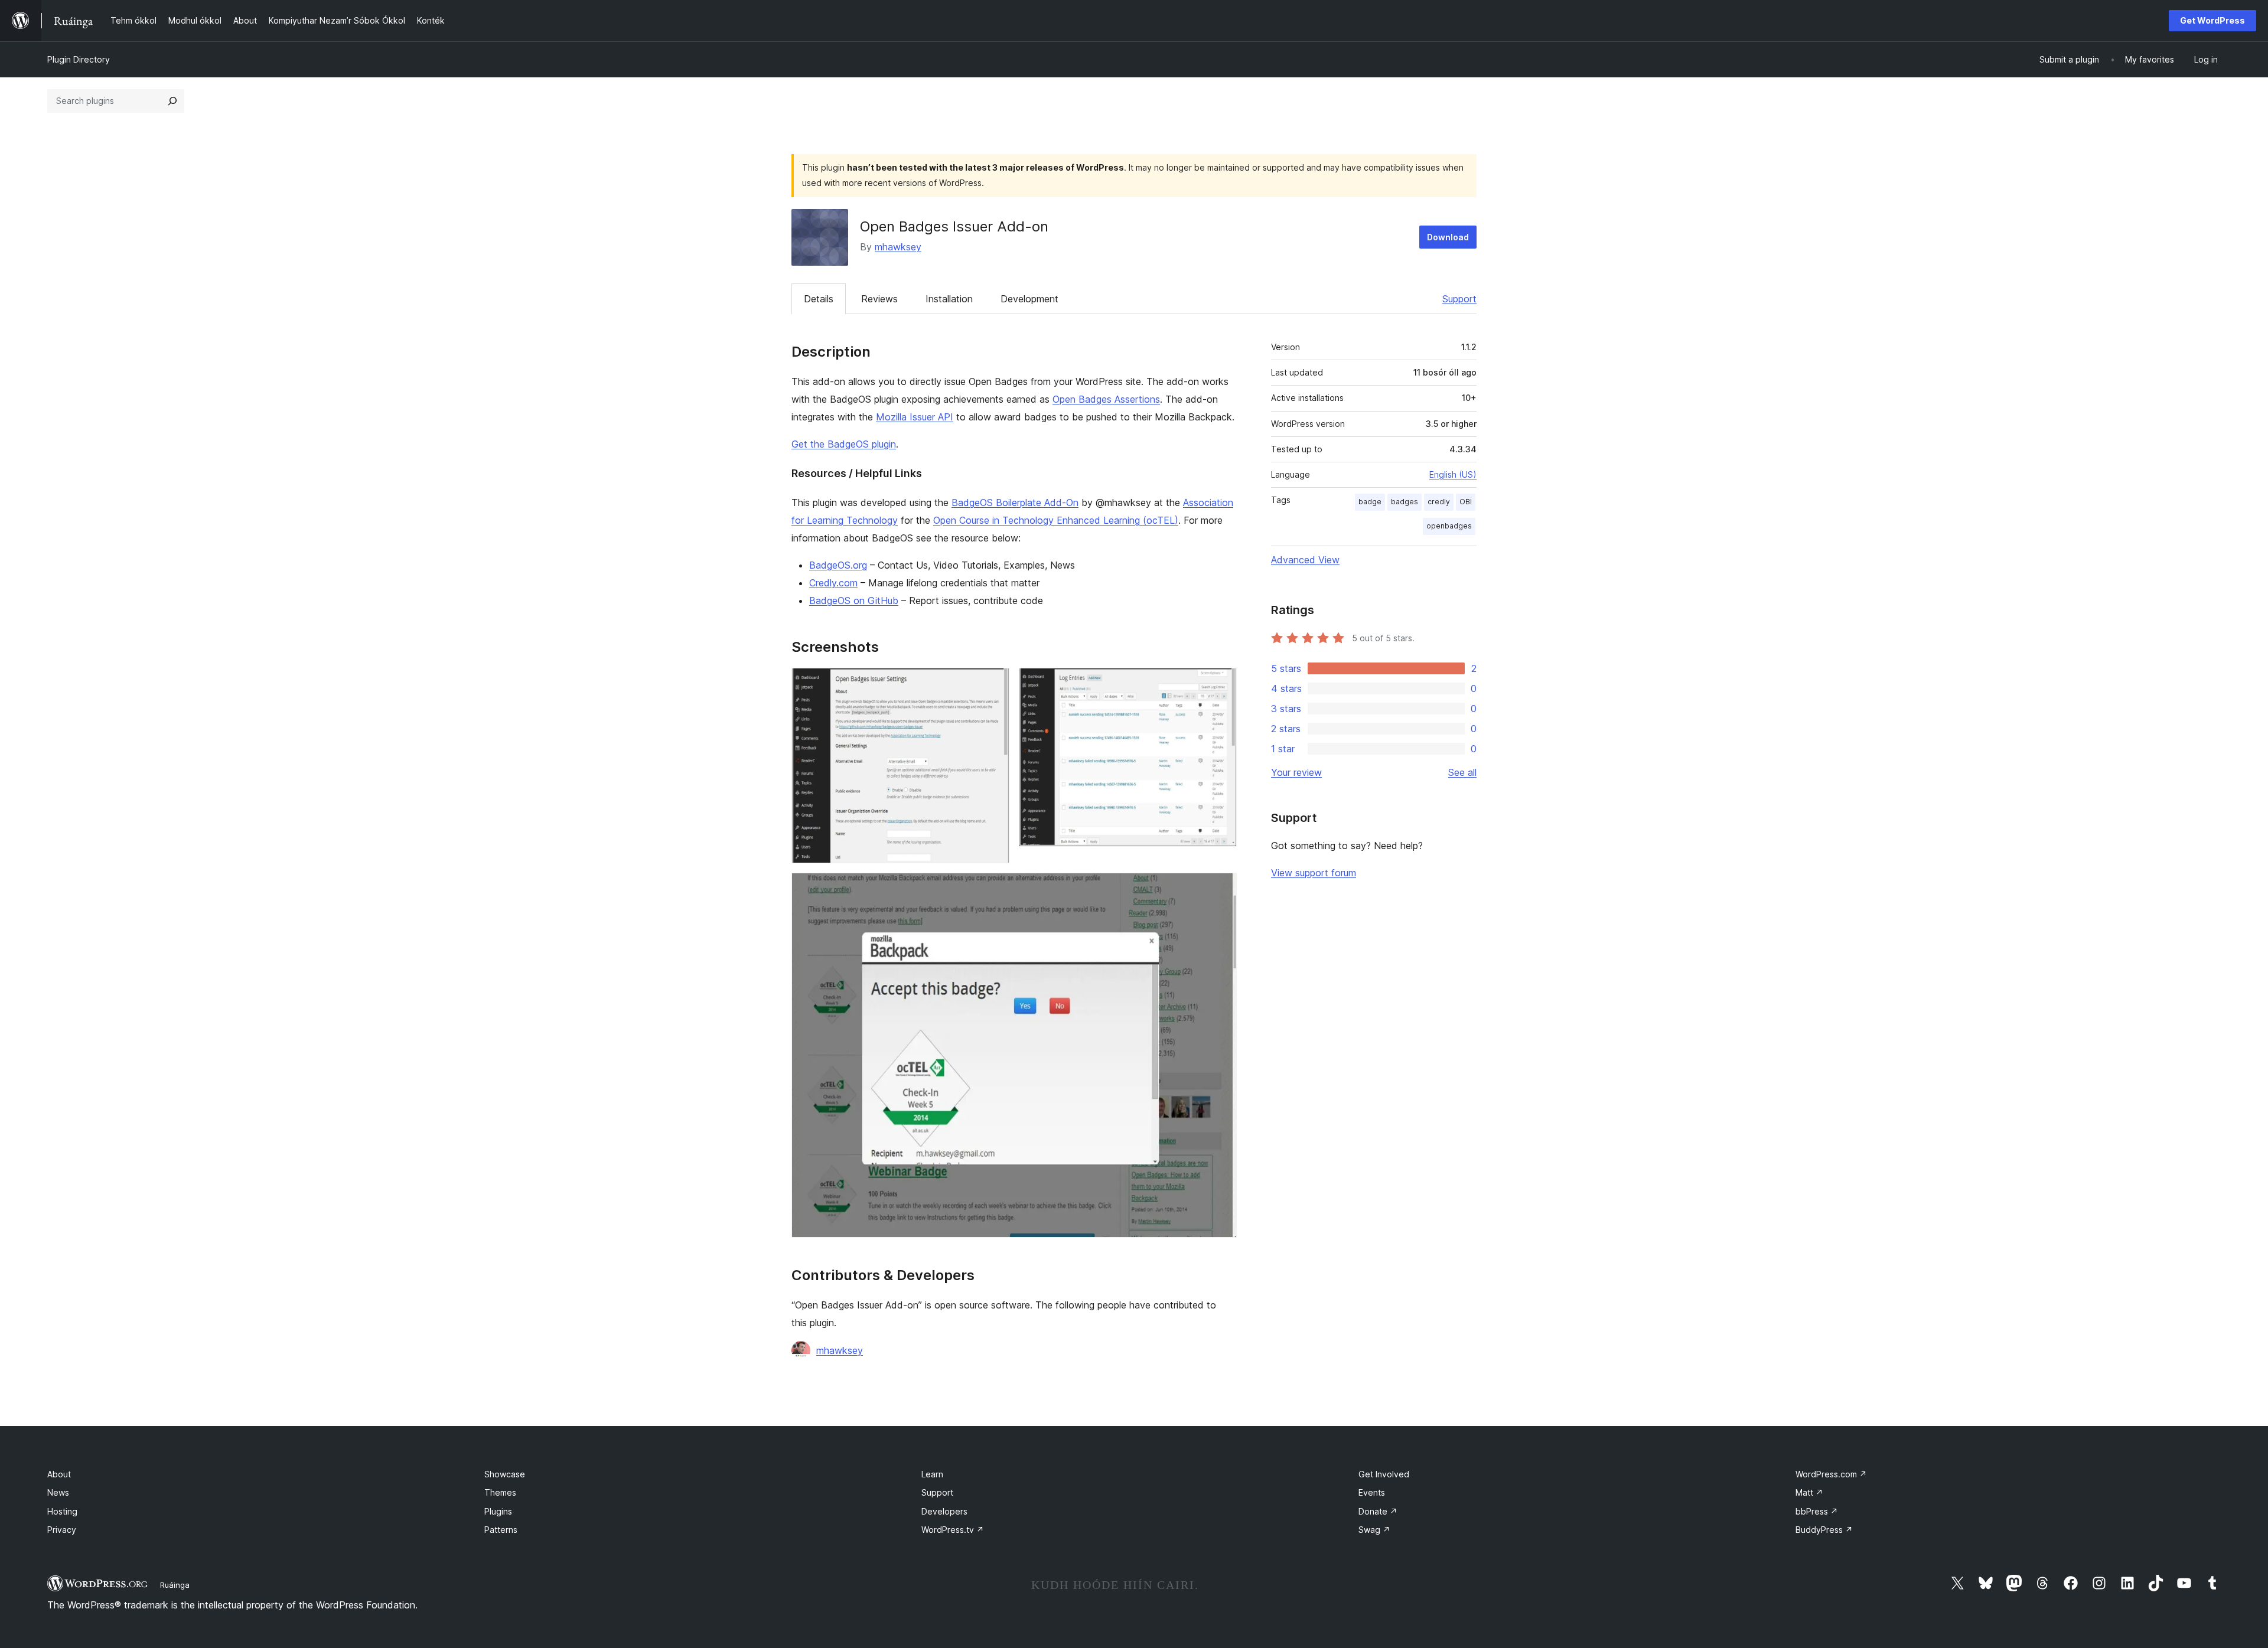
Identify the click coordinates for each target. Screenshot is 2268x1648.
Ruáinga (175, 1585)
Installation (949, 299)
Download (1448, 237)
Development (1029, 299)
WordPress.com (1831, 1474)
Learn (932, 1474)
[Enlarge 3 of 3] (1221, 889)
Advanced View (1305, 560)
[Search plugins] (172, 101)
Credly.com (833, 583)
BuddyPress (1824, 1530)
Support (1459, 299)
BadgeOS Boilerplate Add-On (1015, 502)
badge (1370, 502)
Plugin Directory (79, 59)
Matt (1809, 1492)
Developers (944, 1511)
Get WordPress (2212, 20)
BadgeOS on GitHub (854, 601)
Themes (500, 1492)
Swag (1374, 1530)
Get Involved (1384, 1474)
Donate (1378, 1511)
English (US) (1453, 474)
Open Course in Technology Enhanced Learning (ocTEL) (1056, 520)
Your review (1296, 772)
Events (1372, 1492)
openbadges (1449, 526)
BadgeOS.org (838, 565)
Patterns (501, 1530)
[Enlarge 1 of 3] (993, 684)
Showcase (505, 1474)
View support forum (1314, 873)
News (58, 1492)
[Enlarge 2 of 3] (1221, 684)
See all (1462, 772)
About (59, 1474)
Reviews (879, 299)
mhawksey (898, 247)
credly (1439, 502)
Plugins (498, 1511)
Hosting (62, 1511)
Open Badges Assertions (1106, 399)
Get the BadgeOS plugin (844, 444)
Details (819, 299)
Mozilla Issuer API (915, 417)
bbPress (1817, 1511)
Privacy (62, 1530)
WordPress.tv (953, 1530)
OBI (1466, 502)
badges (1405, 502)
